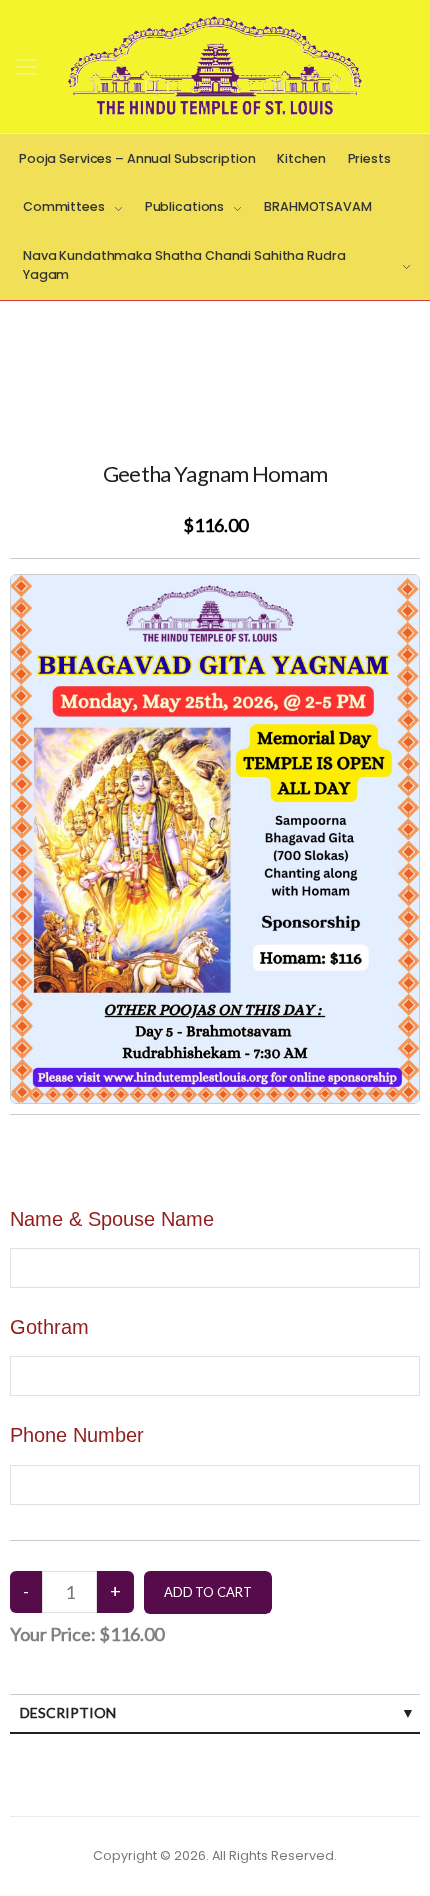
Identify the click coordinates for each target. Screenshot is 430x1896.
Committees (64, 206)
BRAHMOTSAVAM (318, 206)
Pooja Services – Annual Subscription (137, 158)
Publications (185, 206)
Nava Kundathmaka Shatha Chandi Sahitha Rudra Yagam (184, 265)
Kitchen (301, 158)
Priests (369, 158)
